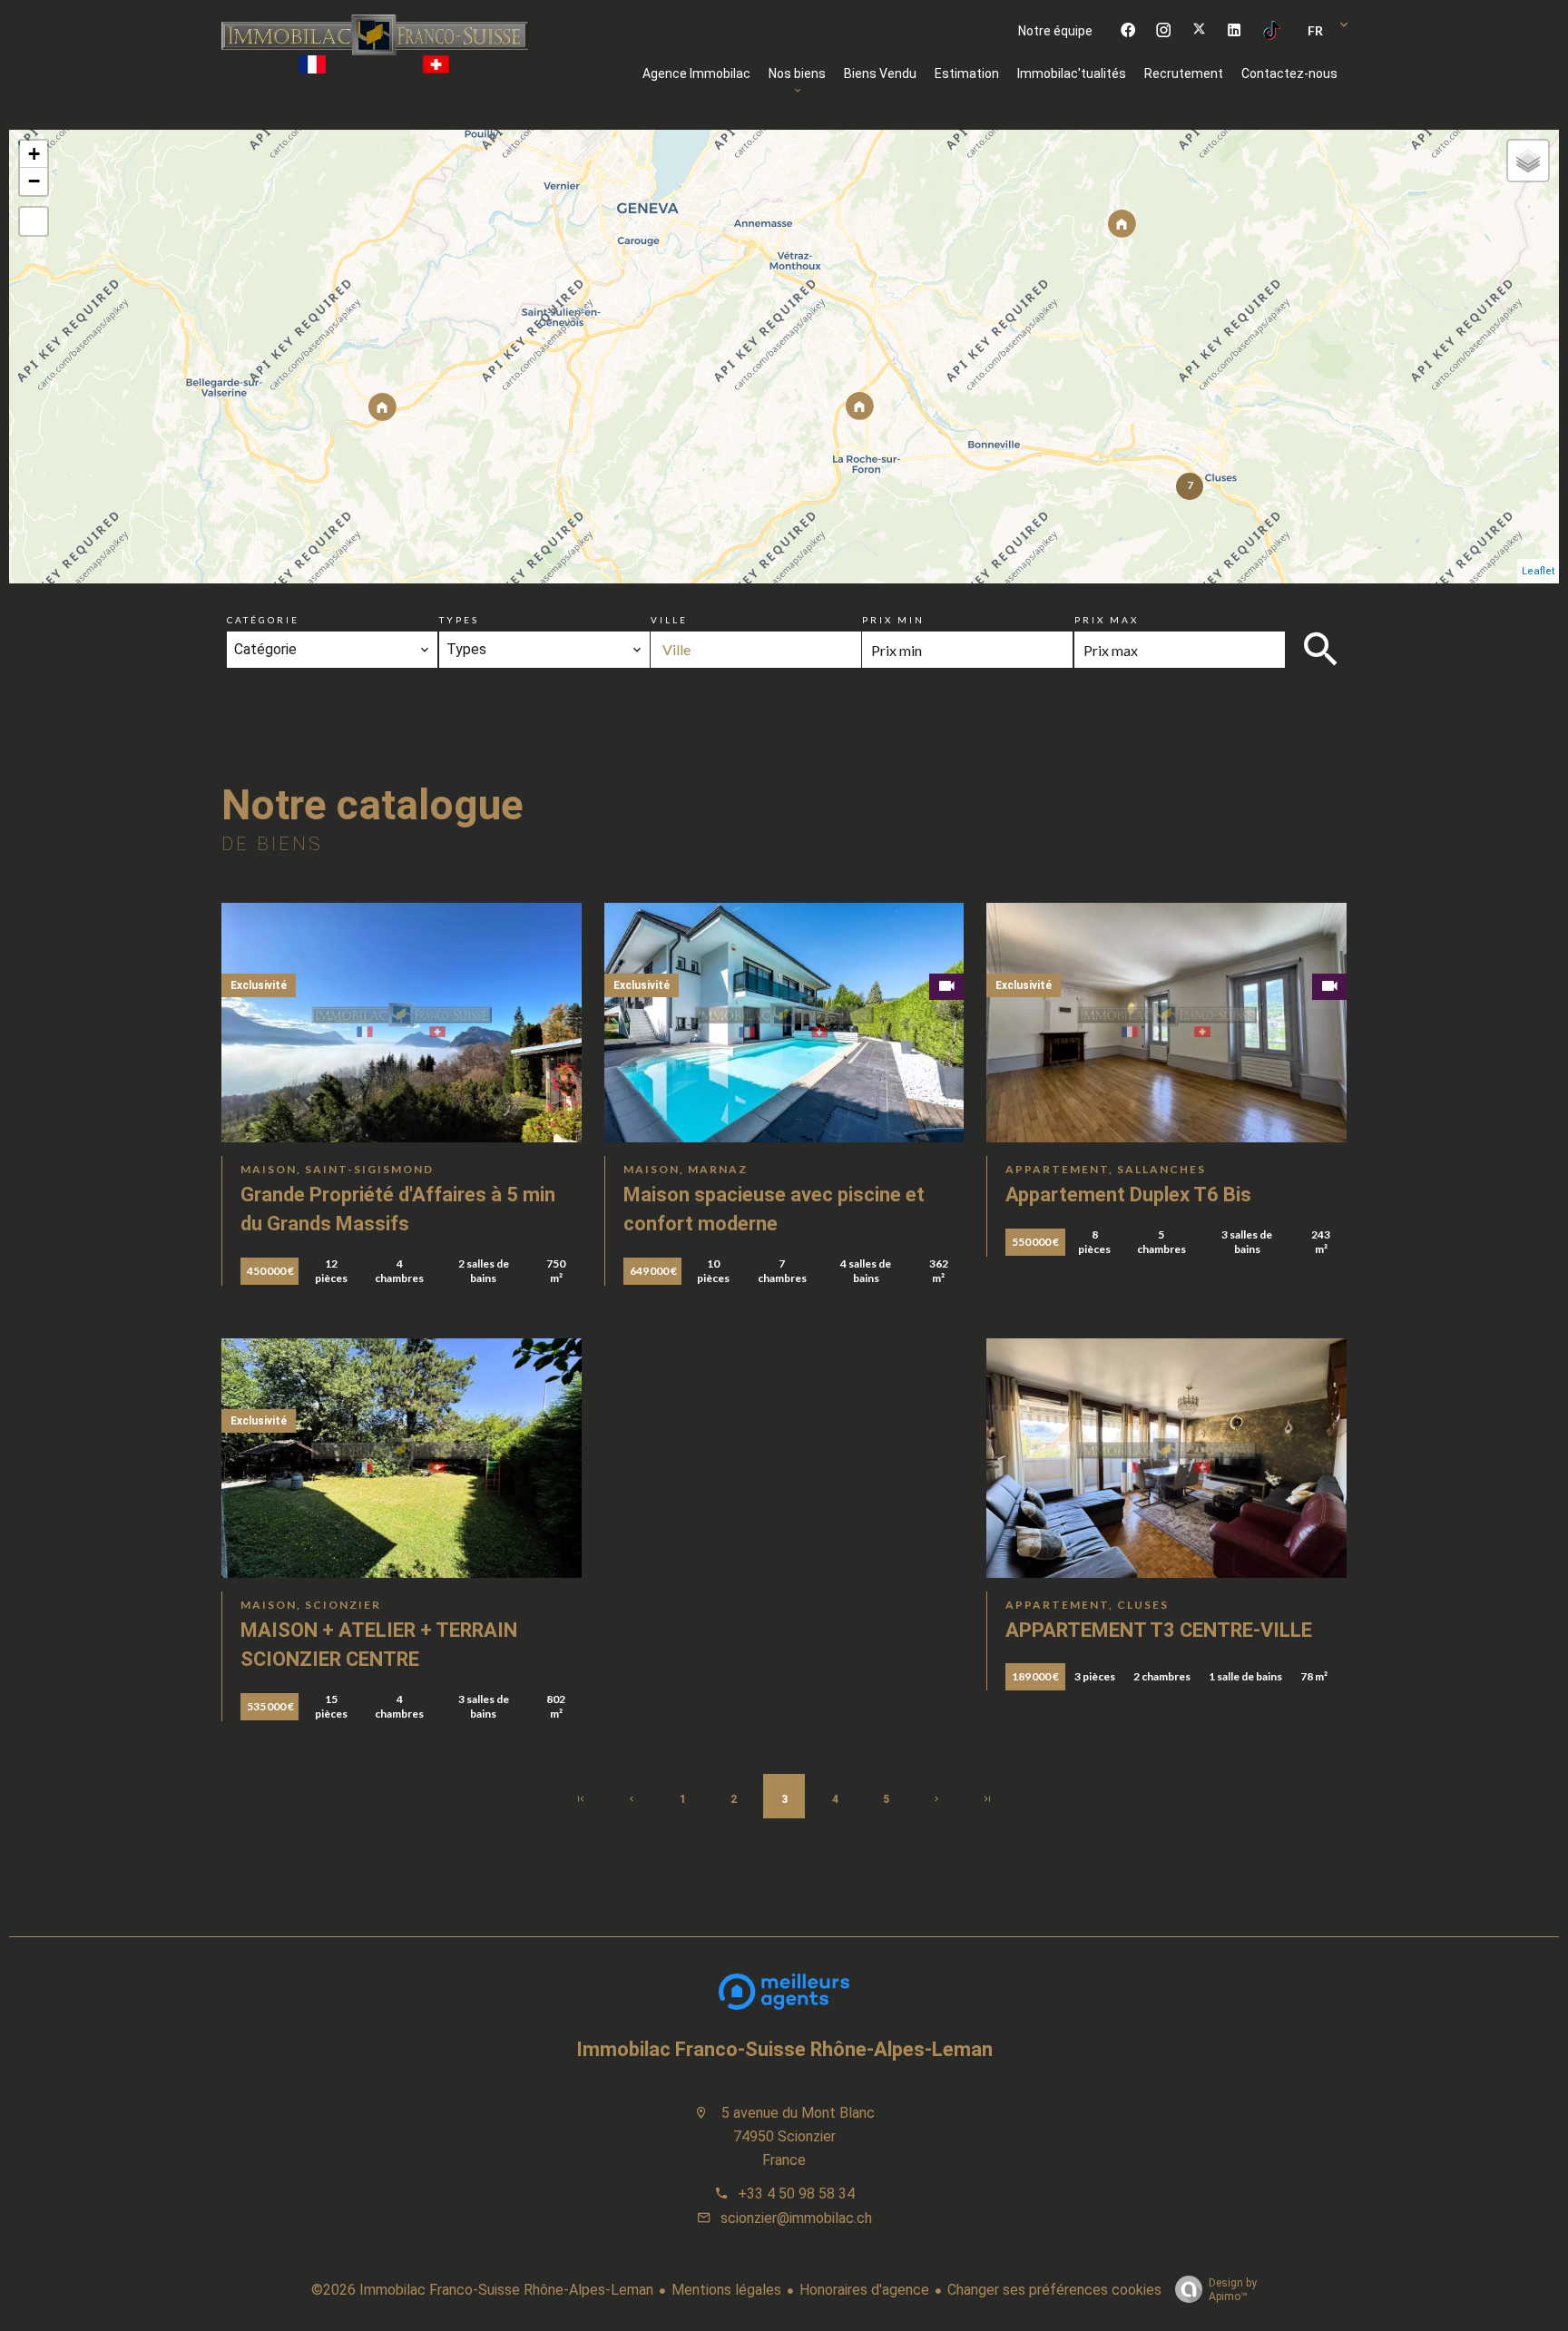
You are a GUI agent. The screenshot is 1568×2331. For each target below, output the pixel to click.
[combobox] (332, 650)
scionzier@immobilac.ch (796, 2218)
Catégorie (263, 620)
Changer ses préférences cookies (1054, 2290)
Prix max (1107, 620)
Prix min (893, 620)
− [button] (34, 181)
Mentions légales (726, 2290)
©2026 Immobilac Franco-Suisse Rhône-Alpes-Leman (482, 2290)
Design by (1233, 2290)
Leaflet (1538, 571)
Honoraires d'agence (864, 2290)
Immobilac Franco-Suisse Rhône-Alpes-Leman (784, 2049)
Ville (669, 620)
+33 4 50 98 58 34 (796, 2194)
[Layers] (1528, 161)
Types (459, 620)
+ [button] (34, 154)
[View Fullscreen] (34, 221)
